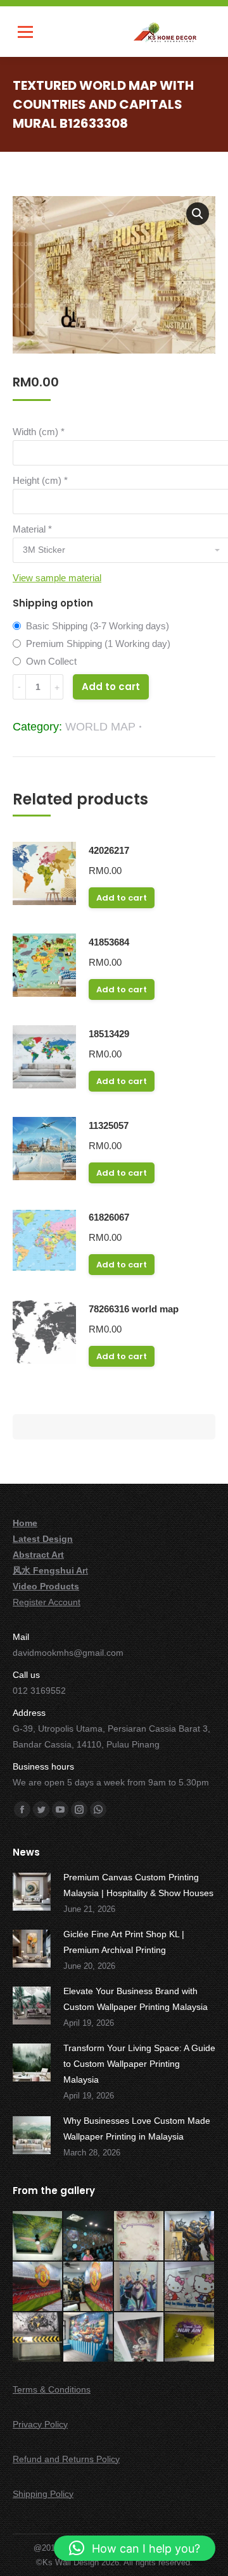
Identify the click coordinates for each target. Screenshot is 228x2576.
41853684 (109, 942)
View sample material (57, 578)
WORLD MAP (100, 727)
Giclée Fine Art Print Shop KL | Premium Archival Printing (124, 1942)
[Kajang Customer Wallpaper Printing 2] (190, 2338)
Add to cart (111, 687)
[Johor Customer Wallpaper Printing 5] (139, 2287)
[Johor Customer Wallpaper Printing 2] (190, 2236)
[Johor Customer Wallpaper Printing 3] (38, 2287)
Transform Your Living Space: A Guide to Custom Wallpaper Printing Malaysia (139, 2064)
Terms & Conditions (52, 2389)
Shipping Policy (43, 2494)
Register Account (47, 1602)
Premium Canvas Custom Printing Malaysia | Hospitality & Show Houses (138, 1885)
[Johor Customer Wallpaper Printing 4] (89, 2287)
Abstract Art (38, 1555)
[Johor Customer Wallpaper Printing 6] (190, 2287)
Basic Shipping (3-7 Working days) (98, 626)
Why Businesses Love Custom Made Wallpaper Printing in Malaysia (137, 2129)
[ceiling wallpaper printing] (38, 2236)
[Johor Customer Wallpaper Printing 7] (38, 2338)
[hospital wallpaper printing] (139, 2236)
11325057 (109, 1125)
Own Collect (51, 661)
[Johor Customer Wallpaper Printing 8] (89, 2338)
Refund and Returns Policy (66, 2459)
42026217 (109, 850)
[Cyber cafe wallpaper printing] (89, 2236)
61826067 (109, 1217)
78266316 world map (134, 1309)
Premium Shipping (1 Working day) (98, 644)
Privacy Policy (40, 2424)
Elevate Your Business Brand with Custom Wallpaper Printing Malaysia (136, 1999)
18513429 (109, 1034)
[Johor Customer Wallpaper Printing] (139, 2338)
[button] (198, 214)
